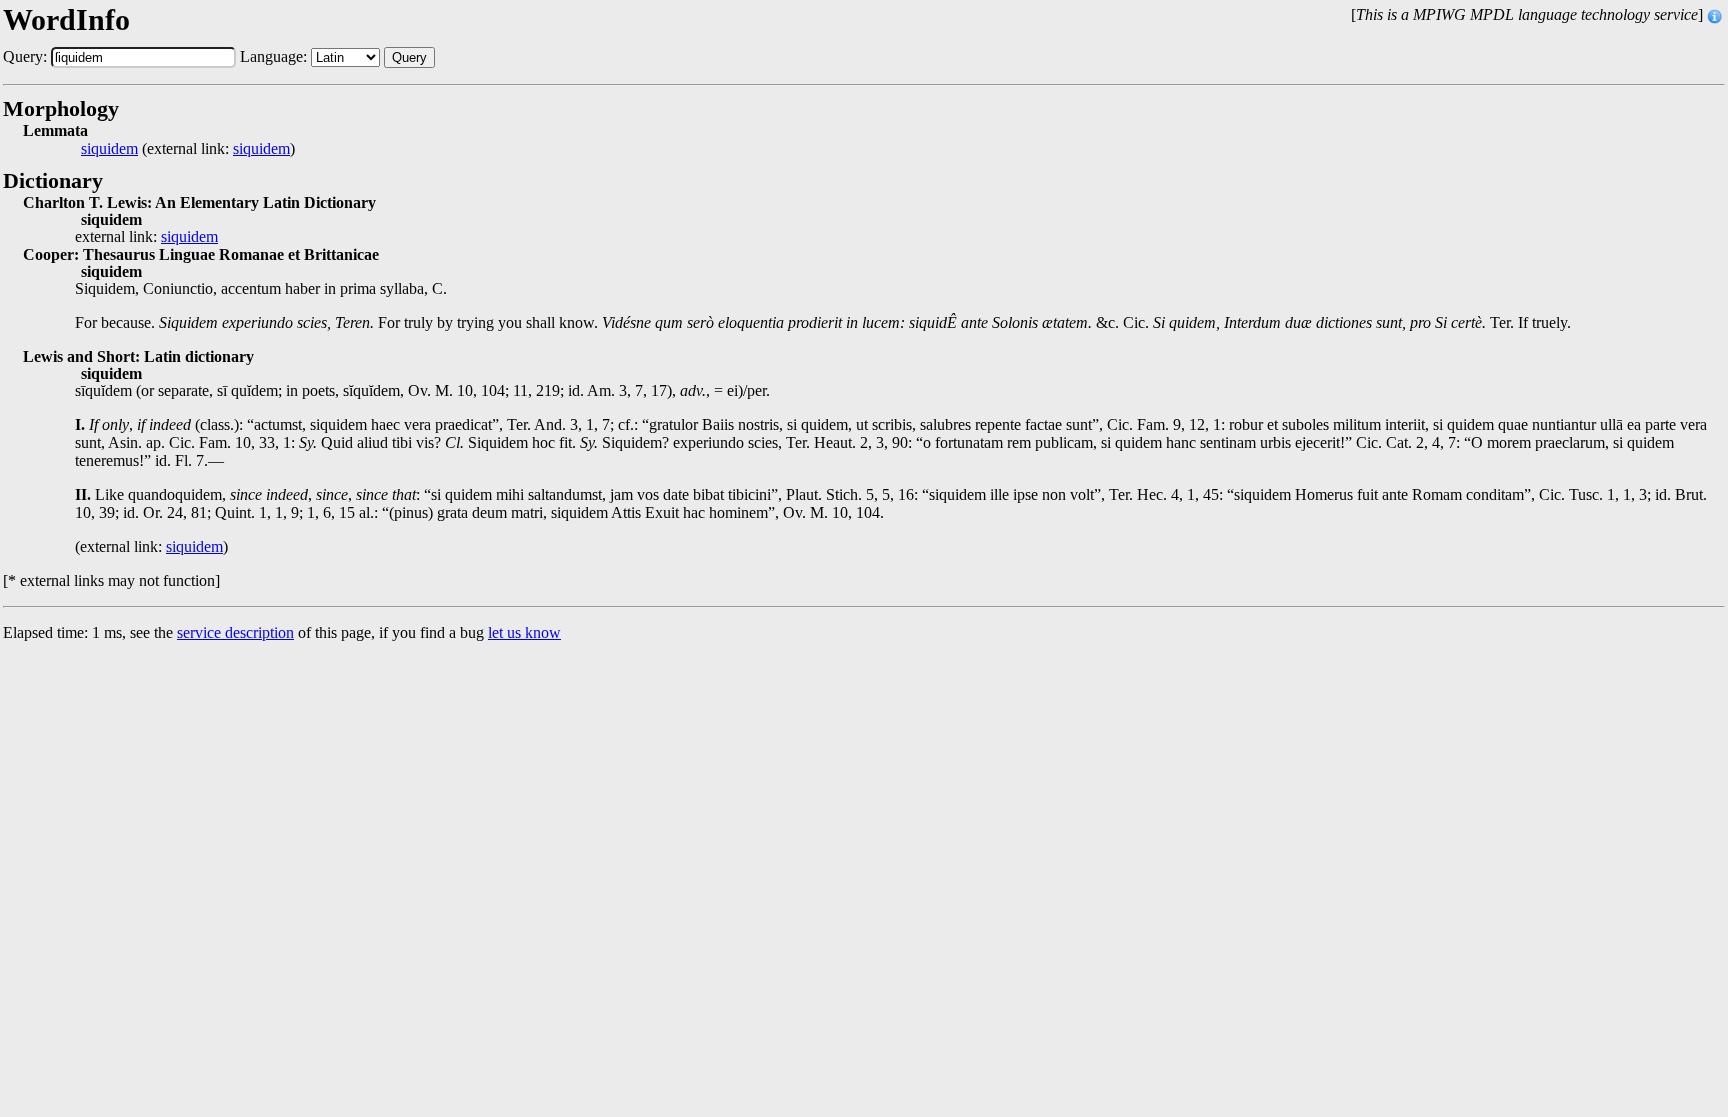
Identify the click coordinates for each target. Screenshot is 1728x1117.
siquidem (109, 149)
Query (409, 57)
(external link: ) (188, 149)
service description (235, 632)
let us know (524, 632)
